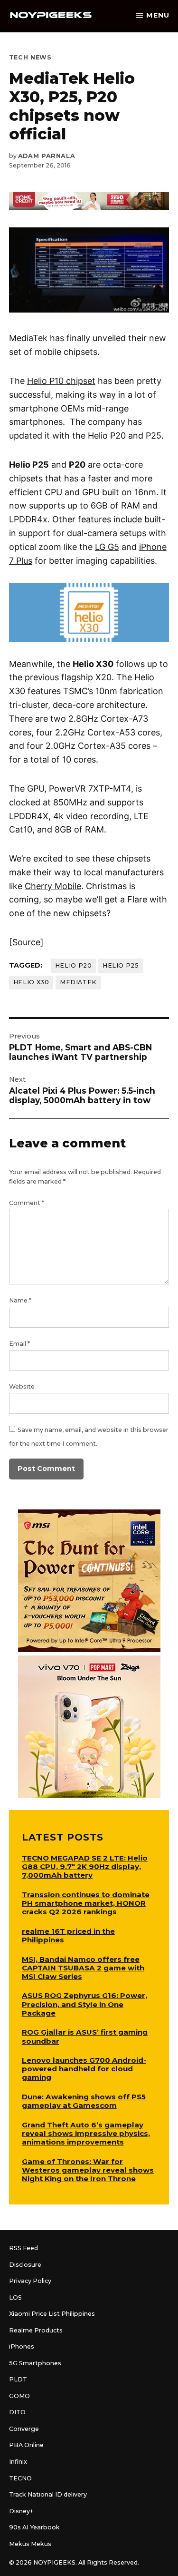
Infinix (18, 2462)
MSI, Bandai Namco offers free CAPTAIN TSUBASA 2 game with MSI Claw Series (83, 1968)
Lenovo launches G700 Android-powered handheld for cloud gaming (84, 2069)
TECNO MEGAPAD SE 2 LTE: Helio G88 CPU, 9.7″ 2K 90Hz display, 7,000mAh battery (85, 1866)
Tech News (30, 57)
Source (26, 942)
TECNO (20, 2478)
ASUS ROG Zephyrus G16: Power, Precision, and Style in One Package (84, 2004)
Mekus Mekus (30, 2544)
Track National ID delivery (48, 2494)
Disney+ (21, 2511)
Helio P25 (121, 965)
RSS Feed (23, 2248)
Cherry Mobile (53, 886)
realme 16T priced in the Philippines (68, 1935)
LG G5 (107, 547)
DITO (17, 2412)
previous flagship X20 (68, 677)
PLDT (18, 2379)
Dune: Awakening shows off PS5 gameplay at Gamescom (84, 2101)
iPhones (22, 2346)
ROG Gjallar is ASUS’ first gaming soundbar (85, 2036)
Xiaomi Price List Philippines (52, 2314)
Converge (24, 2429)
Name (20, 1300)
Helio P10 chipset (61, 381)
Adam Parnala (47, 156)
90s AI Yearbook (34, 2527)
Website (22, 1386)
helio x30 (31, 982)
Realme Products (36, 2330)
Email (19, 1344)
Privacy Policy (30, 2281)
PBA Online (26, 2445)
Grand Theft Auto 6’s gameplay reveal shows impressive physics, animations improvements (86, 2133)
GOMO (19, 2396)
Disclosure (25, 2265)
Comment (27, 1203)
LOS (15, 2297)
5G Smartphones (35, 2363)
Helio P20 (74, 965)
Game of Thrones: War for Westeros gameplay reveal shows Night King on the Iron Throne (88, 2170)
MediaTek (78, 982)
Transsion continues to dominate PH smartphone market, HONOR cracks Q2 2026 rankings (86, 1903)
